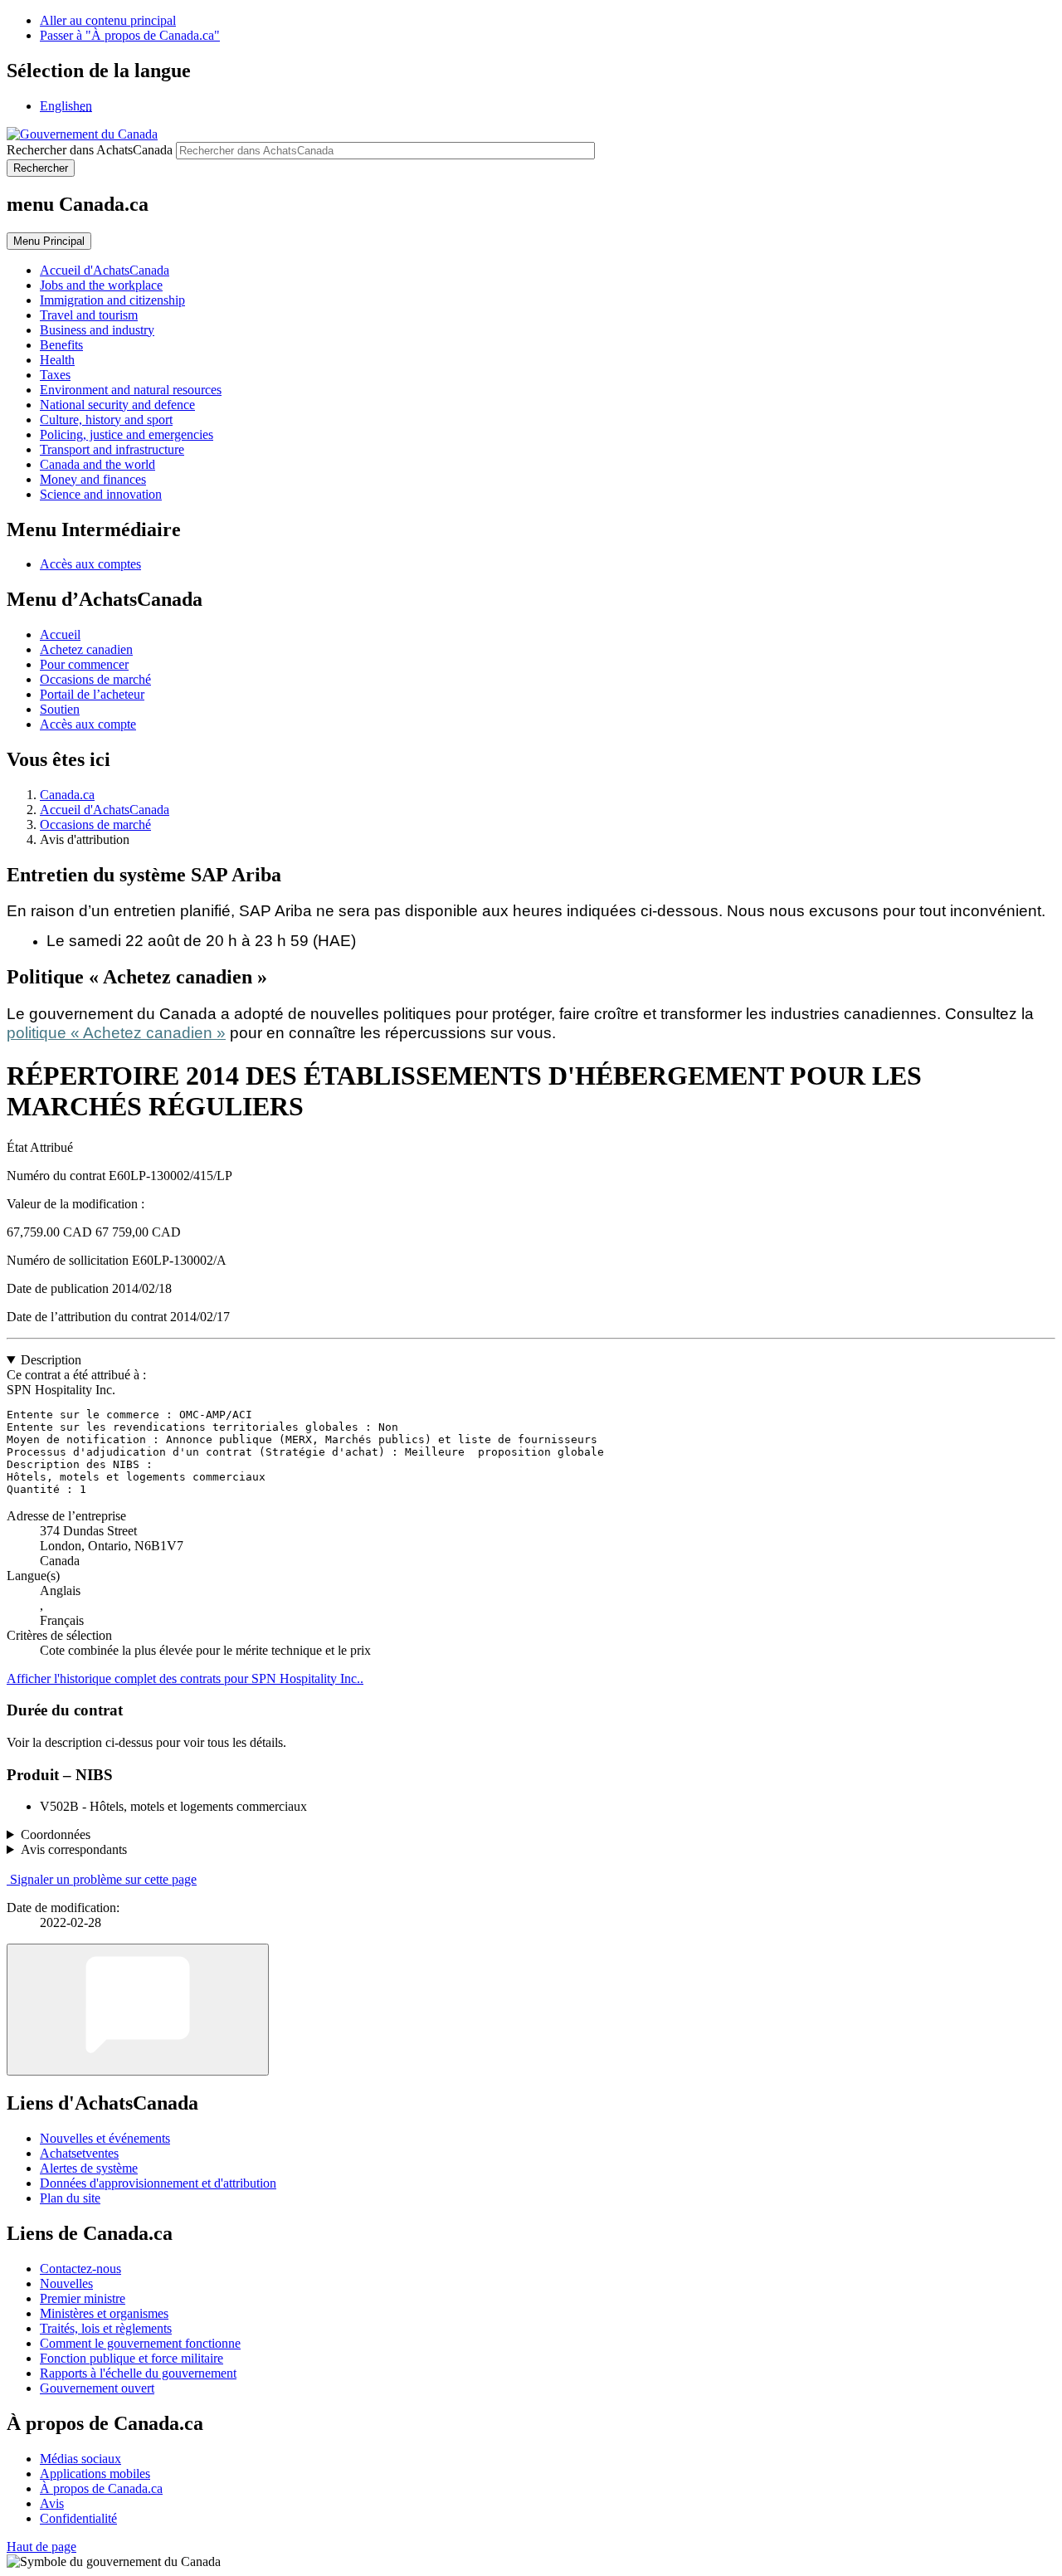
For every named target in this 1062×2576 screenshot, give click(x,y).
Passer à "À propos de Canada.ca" (130, 35)
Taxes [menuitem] (55, 375)
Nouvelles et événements (105, 2138)
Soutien (60, 709)
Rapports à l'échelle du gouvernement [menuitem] (138, 2373)
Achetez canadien (86, 649)
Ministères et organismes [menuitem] (104, 2313)
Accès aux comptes (90, 564)
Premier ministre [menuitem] (83, 2298)
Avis (52, 2503)
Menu (49, 241)
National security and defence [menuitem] (117, 405)
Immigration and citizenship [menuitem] (112, 300)
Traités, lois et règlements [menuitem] (106, 2328)
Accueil (60, 634)
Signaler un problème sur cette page (103, 1879)
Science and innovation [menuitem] (101, 494)
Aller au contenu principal (108, 20)
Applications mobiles (95, 2474)
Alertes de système (89, 2168)
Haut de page (41, 2547)
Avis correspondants (74, 1849)
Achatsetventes (79, 2153)
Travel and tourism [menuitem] (89, 315)
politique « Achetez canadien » (116, 1033)
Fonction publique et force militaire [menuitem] (132, 2358)
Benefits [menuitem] (61, 345)
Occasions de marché (95, 679)
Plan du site (70, 2198)
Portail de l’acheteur (92, 694)
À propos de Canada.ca (101, 2488)
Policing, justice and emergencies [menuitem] (127, 434)
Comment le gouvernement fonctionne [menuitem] (140, 2343)
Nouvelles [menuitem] (66, 2283)
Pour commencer (84, 664)
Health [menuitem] (57, 360)
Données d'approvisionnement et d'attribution (158, 2183)
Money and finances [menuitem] (93, 479)
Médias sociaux (80, 2459)
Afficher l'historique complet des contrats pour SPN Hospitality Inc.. (185, 1678)
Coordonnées (56, 1834)
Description (51, 1360)
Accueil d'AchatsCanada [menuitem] (105, 270)
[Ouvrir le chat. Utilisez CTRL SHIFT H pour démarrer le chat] (138, 2010)
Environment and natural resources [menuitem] (131, 390)
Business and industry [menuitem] (97, 330)
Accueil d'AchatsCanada (105, 810)
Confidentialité (78, 2518)
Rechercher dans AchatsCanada (90, 150)
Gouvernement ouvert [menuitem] (97, 2388)
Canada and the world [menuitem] (97, 464)
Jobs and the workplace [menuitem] (101, 285)
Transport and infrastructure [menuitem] (112, 449)
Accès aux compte (88, 724)
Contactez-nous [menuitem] (80, 2269)
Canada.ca (67, 795)
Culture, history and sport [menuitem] (106, 420)
